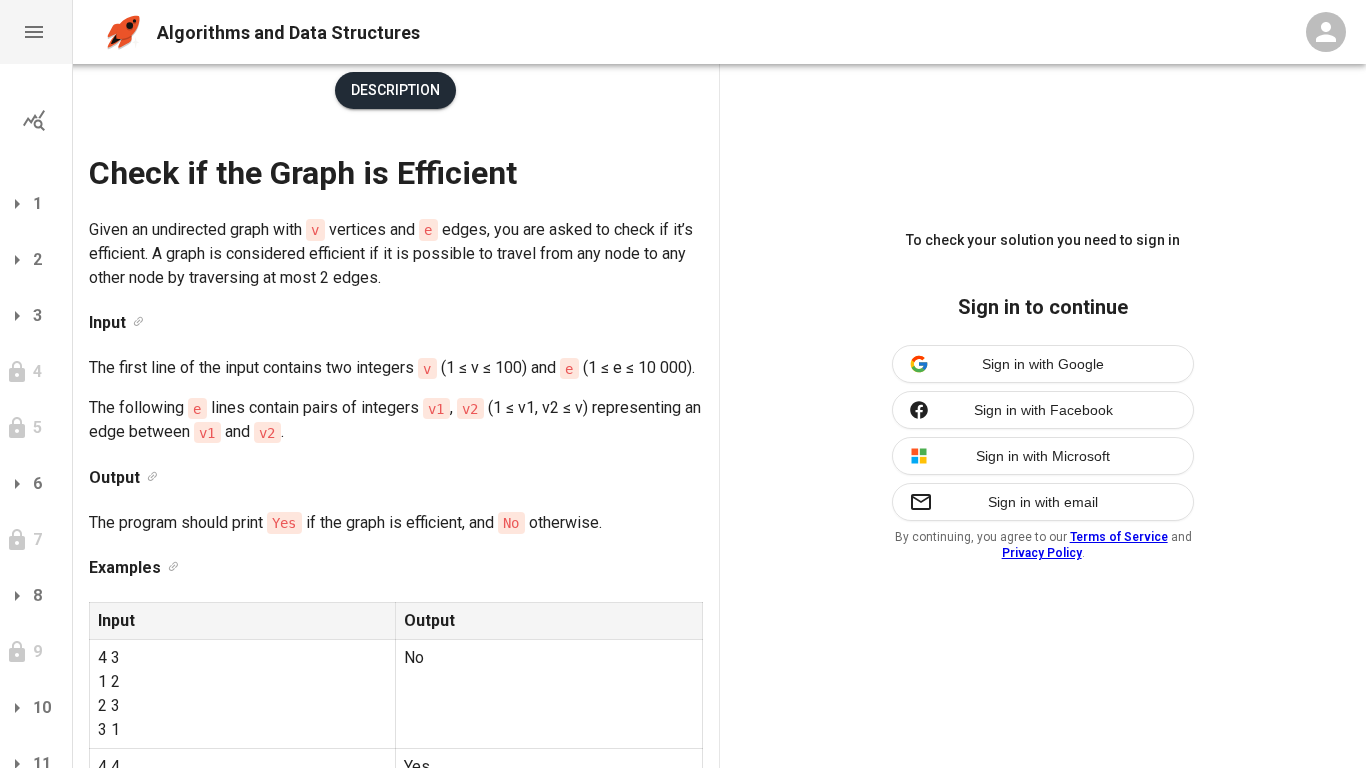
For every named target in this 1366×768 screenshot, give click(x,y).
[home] (123, 32)
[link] (138, 322)
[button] (36, 32)
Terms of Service (1119, 537)
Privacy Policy (1042, 553)
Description (395, 90)
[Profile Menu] (1326, 32)
